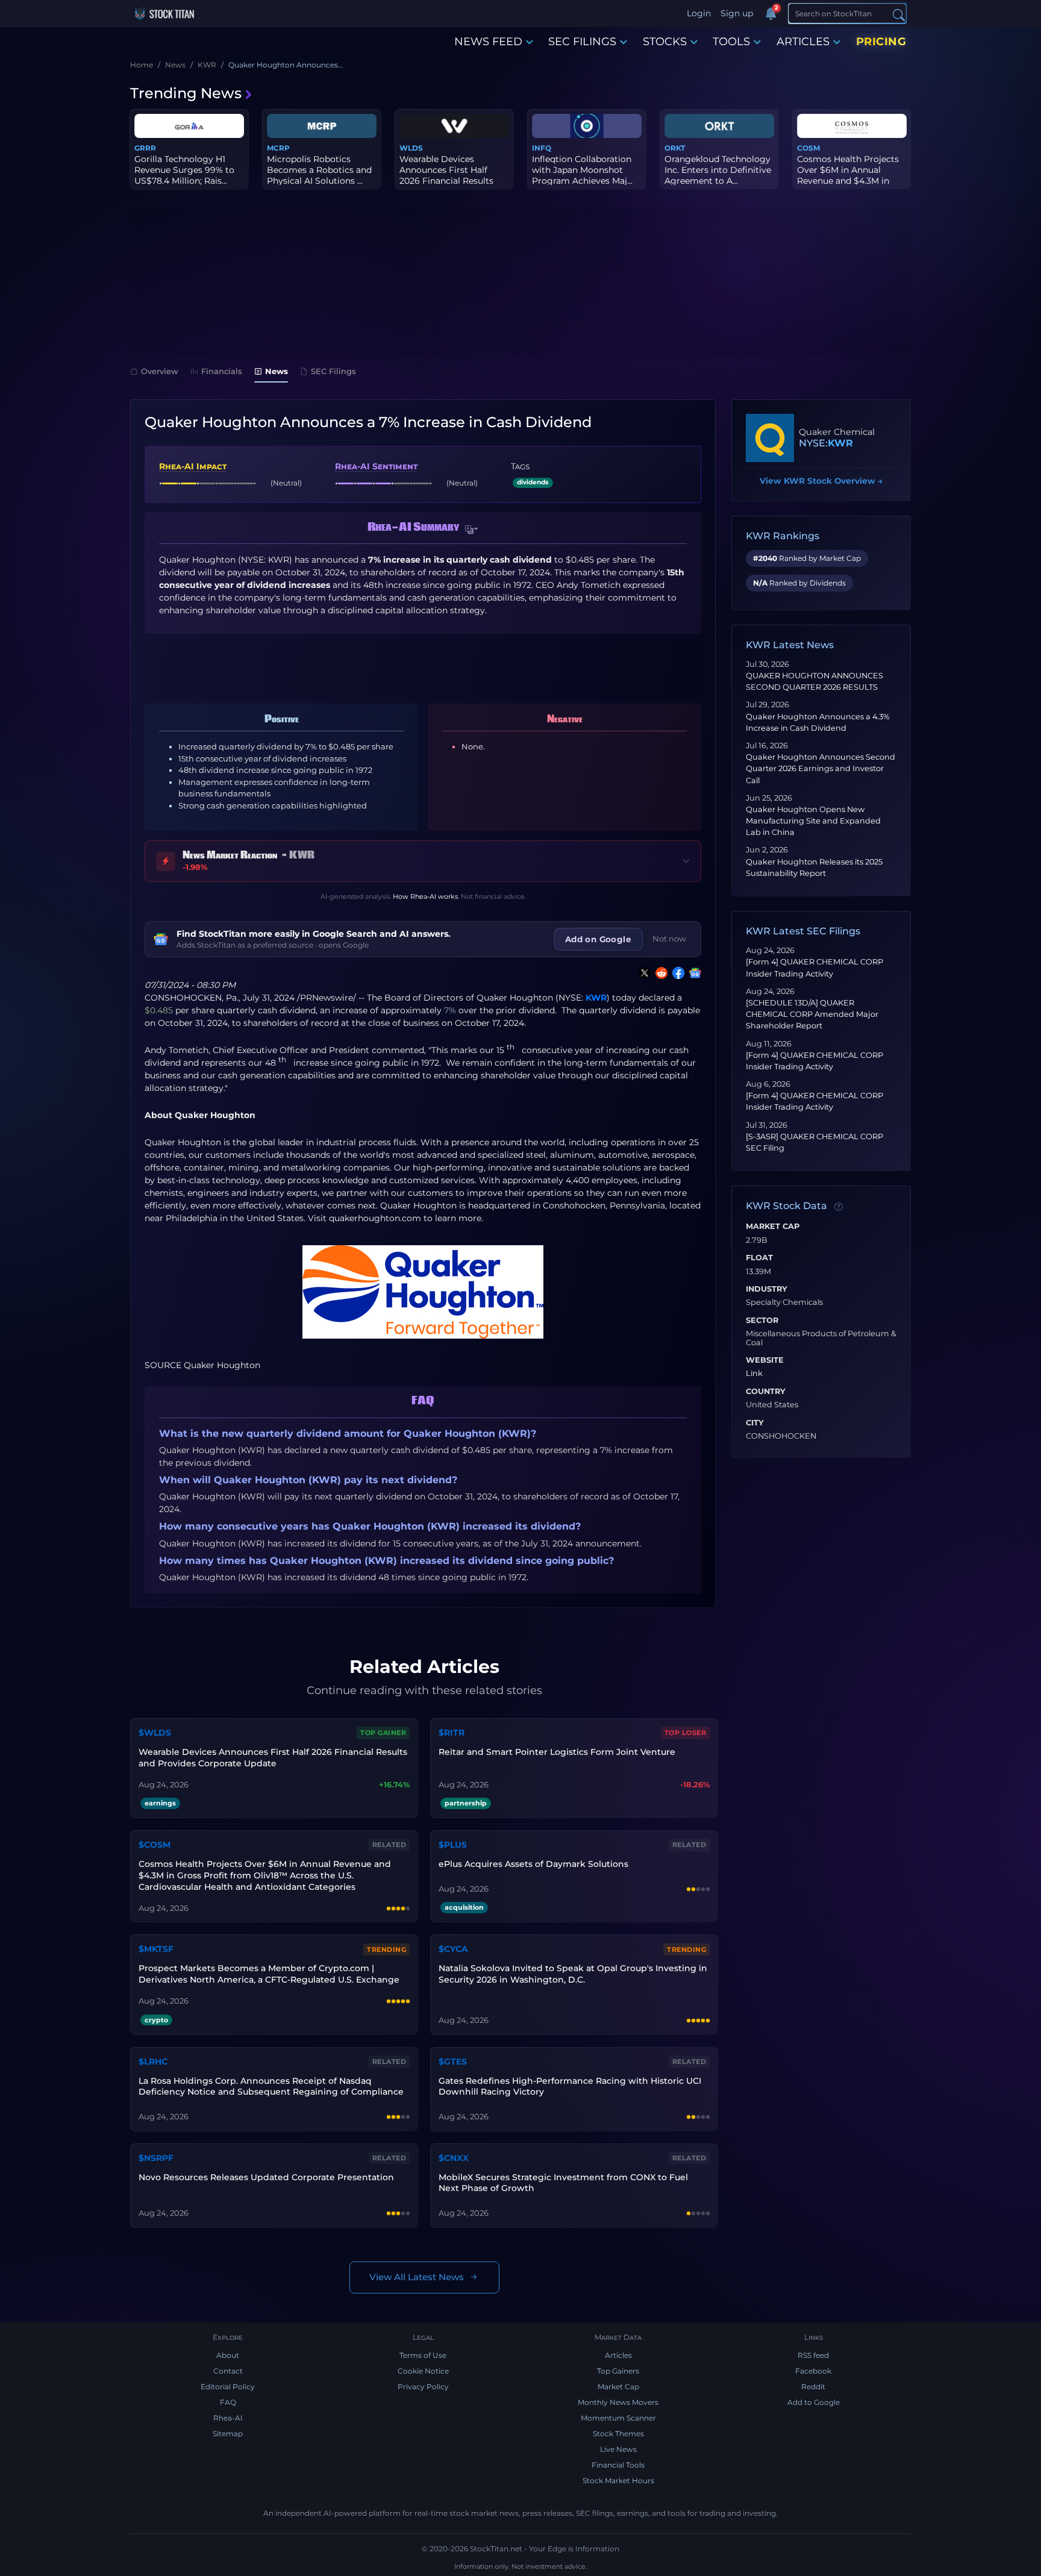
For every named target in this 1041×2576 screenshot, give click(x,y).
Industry (767, 1289)
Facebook (813, 2371)
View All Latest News (417, 2277)
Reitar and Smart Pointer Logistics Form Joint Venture (557, 1752)
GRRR (145, 148)
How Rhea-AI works (425, 896)
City (755, 1423)
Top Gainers (618, 2371)
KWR (596, 998)
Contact (228, 2371)
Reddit (813, 2387)
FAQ (228, 2402)
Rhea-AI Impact (193, 466)
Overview (160, 371)
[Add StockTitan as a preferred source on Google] (693, 973)
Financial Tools (618, 2465)
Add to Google (814, 2402)
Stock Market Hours (618, 2481)
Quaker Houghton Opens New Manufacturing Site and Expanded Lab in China (813, 821)
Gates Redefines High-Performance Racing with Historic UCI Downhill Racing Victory (570, 2087)
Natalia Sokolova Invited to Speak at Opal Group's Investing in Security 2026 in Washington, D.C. (573, 1974)
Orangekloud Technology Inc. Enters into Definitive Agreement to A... (718, 170)
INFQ (542, 148)
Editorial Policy (228, 2387)
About (228, 2355)
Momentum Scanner (618, 2418)
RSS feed (813, 2355)
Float (759, 1258)
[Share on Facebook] (676, 973)
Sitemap (228, 2434)
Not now (669, 939)
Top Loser (686, 1733)
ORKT (675, 148)
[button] (472, 530)
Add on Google (598, 939)
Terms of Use (423, 2355)
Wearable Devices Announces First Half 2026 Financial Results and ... (446, 176)
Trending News (186, 93)
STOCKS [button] (665, 42)
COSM (808, 148)
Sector (762, 1321)
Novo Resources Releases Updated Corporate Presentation (266, 2177)
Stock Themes (618, 2434)
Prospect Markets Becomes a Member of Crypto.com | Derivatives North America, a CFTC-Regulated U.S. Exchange (269, 1974)
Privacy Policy (423, 2387)
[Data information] (839, 1207)
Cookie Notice (423, 2371)
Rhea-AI (228, 2418)
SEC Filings (333, 371)
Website (765, 1360)
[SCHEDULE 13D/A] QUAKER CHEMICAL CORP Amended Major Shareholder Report (812, 1014)
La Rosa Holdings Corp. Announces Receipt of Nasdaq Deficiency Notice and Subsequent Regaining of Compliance (271, 2087)
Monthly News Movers (618, 2402)
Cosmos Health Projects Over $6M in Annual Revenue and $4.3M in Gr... (848, 176)
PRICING (881, 42)
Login (699, 13)
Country (766, 1392)
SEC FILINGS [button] (582, 42)
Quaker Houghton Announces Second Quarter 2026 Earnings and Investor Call (821, 768)
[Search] (899, 14)
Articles (618, 2355)
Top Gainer (383, 1733)
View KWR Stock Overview (821, 481)
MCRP (278, 148)
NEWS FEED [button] (488, 42)
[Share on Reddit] (659, 973)
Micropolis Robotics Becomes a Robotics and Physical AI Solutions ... (319, 170)
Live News (618, 2449)
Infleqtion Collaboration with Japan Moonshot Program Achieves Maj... (582, 170)
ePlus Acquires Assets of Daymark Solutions (533, 1864)
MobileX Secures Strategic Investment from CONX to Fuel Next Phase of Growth (563, 2183)
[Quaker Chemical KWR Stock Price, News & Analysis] (770, 438)
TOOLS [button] (731, 42)
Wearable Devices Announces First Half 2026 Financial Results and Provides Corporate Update (273, 1758)
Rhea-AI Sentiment (376, 466)
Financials (222, 371)
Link (754, 1374)
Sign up (737, 13)
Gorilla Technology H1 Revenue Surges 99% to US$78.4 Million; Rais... (184, 170)
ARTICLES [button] (803, 42)
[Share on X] (642, 973)
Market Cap (773, 1227)
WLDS (411, 148)
